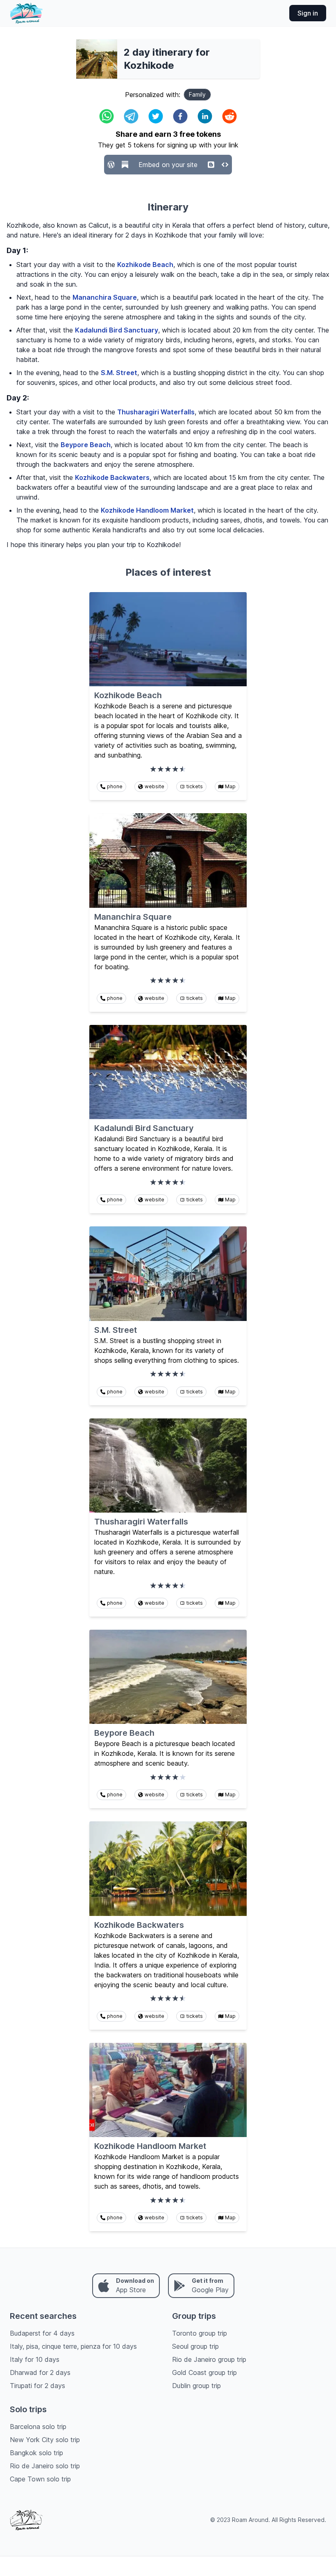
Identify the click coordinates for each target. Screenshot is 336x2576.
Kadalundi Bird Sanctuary (117, 330)
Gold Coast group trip (204, 2372)
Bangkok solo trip (36, 2453)
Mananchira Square (105, 297)
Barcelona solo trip (38, 2427)
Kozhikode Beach (145, 265)
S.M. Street (119, 373)
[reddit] (229, 116)
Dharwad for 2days (40, 2372)
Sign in (308, 13)
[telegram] (131, 116)
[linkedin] (205, 116)
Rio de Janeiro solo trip (45, 2466)
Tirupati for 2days (37, 2386)
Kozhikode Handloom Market (147, 510)
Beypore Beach (86, 445)
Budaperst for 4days (42, 2333)
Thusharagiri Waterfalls (156, 412)
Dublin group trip (196, 2386)
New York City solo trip (45, 2440)
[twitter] (156, 116)
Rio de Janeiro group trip (209, 2359)
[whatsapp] (107, 116)
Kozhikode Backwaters (112, 477)
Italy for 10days (35, 2359)
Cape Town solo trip (40, 2479)
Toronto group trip (200, 2333)
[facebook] (180, 116)
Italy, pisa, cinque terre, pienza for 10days (73, 2346)
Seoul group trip (195, 2346)
